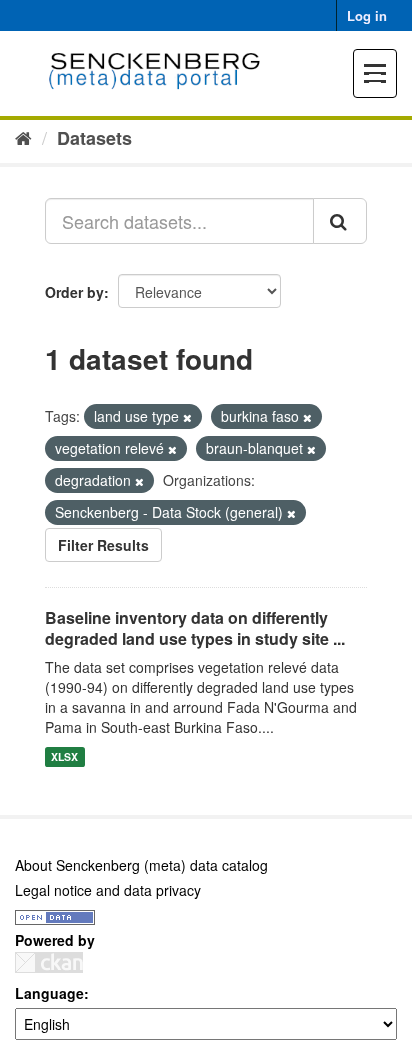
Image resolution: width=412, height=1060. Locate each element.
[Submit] (340, 221)
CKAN (49, 962)
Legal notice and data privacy (108, 890)
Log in (367, 15)
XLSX (64, 756)
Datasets (94, 138)
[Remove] (187, 417)
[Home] (23, 137)
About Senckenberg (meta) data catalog (141, 865)
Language (49, 993)
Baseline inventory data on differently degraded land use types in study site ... (195, 628)
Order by (74, 292)
